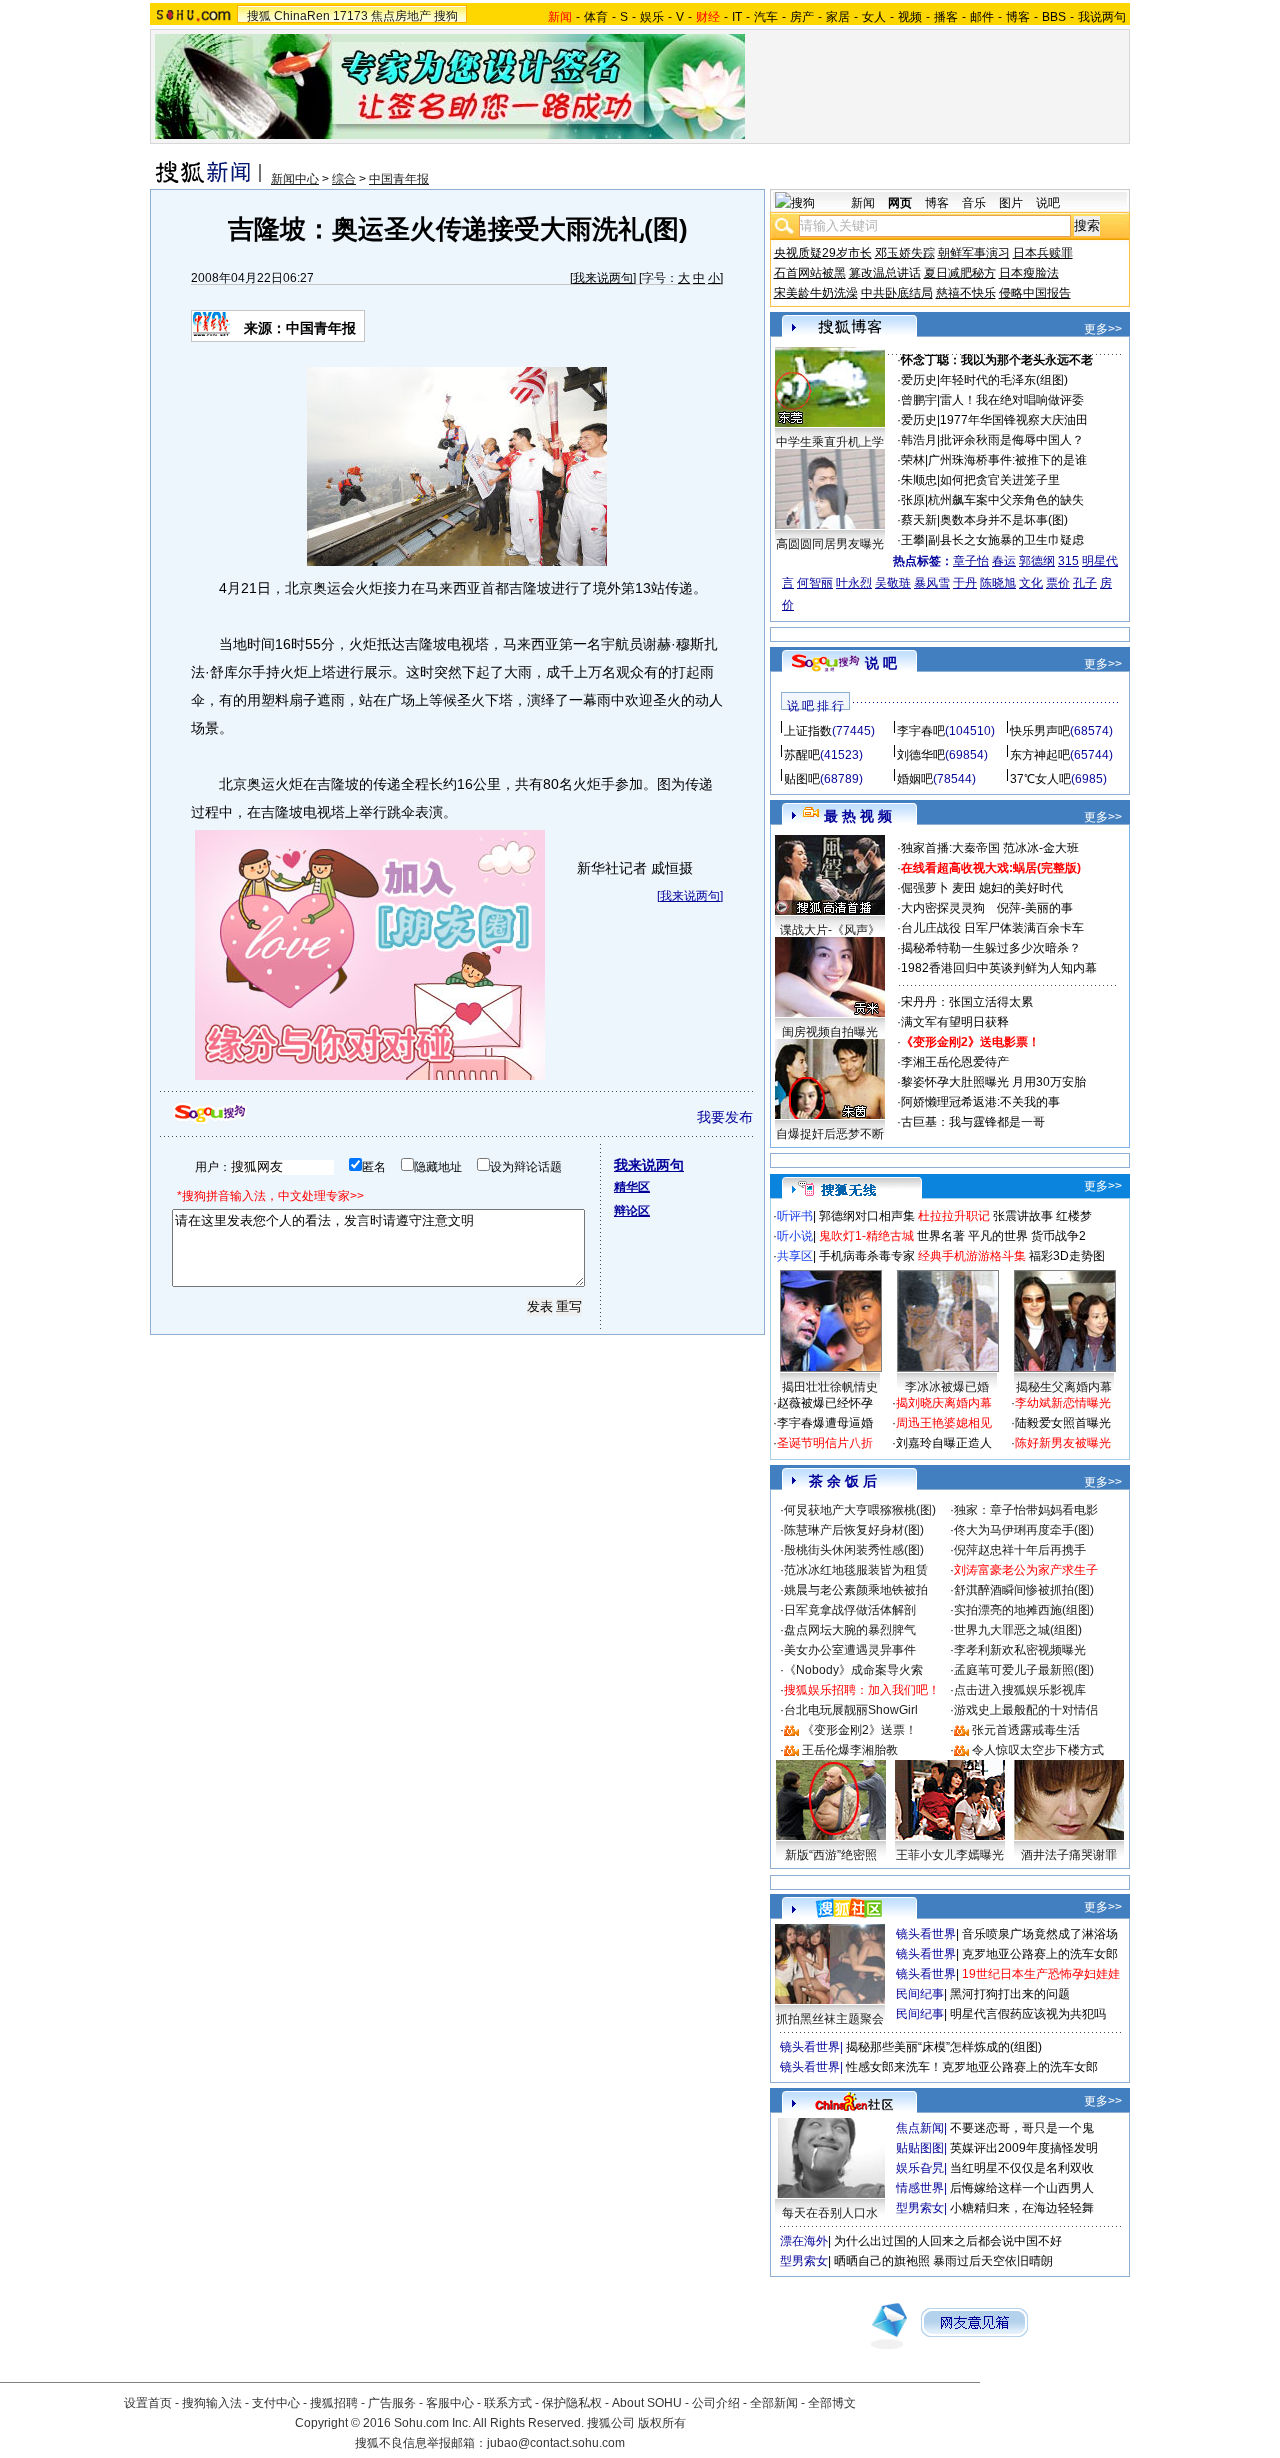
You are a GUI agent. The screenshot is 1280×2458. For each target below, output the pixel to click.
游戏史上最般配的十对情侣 (1026, 1710)
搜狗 (446, 16)
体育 (596, 17)
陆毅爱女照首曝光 (1063, 1423)
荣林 (913, 460)
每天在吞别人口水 (830, 2213)
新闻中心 (295, 179)
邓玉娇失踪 (905, 253)
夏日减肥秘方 (960, 273)
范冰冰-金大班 (1041, 848)
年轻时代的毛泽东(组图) (1004, 380)
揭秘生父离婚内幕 (1064, 1387)
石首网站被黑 (810, 273)
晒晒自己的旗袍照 (882, 2261)
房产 (802, 17)
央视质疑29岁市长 (823, 253)
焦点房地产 (401, 16)
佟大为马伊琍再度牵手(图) (1024, 1530)
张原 (913, 500)
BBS (1054, 17)
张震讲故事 (1023, 1216)
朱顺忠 (919, 480)
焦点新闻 (920, 2128)
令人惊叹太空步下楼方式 (1038, 1750)
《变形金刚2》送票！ (859, 1730)
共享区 (795, 1256)
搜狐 (259, 16)
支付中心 (276, 2403)
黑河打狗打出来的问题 (1010, 1994)
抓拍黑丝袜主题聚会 (830, 2019)
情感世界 (920, 2188)
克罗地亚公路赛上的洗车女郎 (1040, 1954)
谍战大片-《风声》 (830, 930)
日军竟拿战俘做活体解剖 (850, 1610)
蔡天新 (919, 520)
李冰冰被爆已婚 (947, 1387)
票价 (1058, 583)
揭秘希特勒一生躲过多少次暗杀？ (991, 948)
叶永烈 (854, 583)
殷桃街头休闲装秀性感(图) (854, 1550)
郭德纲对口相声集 (867, 1216)
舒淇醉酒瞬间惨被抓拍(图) (1024, 1590)
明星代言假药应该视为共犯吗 (1028, 2014)
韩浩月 (919, 440)
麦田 (964, 888)
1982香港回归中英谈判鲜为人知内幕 (999, 968)
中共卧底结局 (897, 293)
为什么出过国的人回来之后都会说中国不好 (948, 2241)
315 (1068, 561)
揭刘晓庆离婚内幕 (944, 1403)
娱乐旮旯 (920, 2168)
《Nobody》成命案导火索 (853, 1670)
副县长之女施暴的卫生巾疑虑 (1006, 540)
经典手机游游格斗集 (972, 1256)
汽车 (766, 17)
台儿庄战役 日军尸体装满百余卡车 (992, 928)
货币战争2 (1058, 1236)
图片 (1011, 203)
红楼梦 (1074, 1216)
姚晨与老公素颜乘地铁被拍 (856, 1590)
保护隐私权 (572, 2403)
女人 (874, 17)
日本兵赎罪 (1043, 253)
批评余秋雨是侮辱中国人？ (1012, 440)
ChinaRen (302, 16)
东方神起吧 (1040, 755)
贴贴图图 (920, 2148)
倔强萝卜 (925, 888)
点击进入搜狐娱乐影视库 (1020, 1690)
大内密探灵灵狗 (943, 908)
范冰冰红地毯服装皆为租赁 (856, 1570)
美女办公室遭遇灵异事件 (850, 1650)
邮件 (982, 17)
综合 (344, 179)
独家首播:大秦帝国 (950, 848)
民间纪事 (920, 1994)
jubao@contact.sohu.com (556, 2443)
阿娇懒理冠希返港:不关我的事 (980, 1102)
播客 (946, 17)
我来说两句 (603, 278)
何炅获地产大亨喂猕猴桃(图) (860, 1510)
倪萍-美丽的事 (1035, 908)
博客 (1018, 17)
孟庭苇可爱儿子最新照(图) (1024, 1670)
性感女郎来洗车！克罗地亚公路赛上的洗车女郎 (972, 2067)
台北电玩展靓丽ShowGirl (851, 1710)
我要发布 (725, 1117)
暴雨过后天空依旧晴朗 (993, 2261)
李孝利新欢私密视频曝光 (1020, 1650)
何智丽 (815, 583)
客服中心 (450, 2403)
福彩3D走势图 (1067, 1256)
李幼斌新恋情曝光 (1063, 1403)
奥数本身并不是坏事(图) (1004, 520)
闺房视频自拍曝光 (830, 1032)
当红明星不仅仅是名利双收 (1022, 2168)
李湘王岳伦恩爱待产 (955, 1062)
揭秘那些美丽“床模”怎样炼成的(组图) (944, 2047)
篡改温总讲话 (885, 273)
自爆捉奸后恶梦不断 (830, 1134)
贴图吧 (802, 779)
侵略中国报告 (1035, 293)
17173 (350, 16)
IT (737, 17)
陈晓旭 (998, 583)
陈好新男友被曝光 (1063, 1443)
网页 (900, 203)
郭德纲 (1037, 561)
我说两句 (1102, 17)
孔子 (1085, 583)
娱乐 (652, 17)
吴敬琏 (893, 583)
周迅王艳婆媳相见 (944, 1423)
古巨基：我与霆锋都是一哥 (973, 1122)
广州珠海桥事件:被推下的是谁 (1007, 460)
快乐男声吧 (1040, 731)
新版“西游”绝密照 (831, 1855)
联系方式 (508, 2403)
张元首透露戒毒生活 (1026, 1730)
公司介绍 (716, 2403)
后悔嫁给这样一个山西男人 (1022, 2188)
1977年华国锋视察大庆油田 (1014, 420)
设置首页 (148, 2403)
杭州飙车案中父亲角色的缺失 (1006, 500)
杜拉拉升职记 (954, 1216)
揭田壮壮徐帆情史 (830, 1387)
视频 (910, 17)
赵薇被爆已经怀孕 (825, 1403)
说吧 (1048, 203)
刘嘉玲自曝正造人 (944, 1443)
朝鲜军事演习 (974, 253)
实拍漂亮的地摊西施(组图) (1024, 1610)
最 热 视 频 (858, 816)
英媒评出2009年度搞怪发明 (1024, 2148)
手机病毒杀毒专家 (867, 1256)
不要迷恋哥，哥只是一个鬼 (1022, 2128)
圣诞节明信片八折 (825, 1443)
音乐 (974, 203)
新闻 (863, 203)
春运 (1004, 561)
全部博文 (832, 2403)
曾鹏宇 (919, 400)
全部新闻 (774, 2403)
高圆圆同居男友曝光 (830, 544)
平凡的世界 (998, 1236)
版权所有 (662, 2423)
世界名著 (941, 1236)
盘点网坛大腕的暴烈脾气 (850, 1630)
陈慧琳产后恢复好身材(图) (854, 1530)
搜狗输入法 (212, 2403)
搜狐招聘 (334, 2403)
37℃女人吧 (1040, 779)
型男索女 (920, 2208)
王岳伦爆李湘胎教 (850, 1750)
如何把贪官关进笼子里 (1000, 480)
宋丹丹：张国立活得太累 (967, 1002)
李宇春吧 (921, 731)
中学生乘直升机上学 (830, 442)
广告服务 (392, 2403)
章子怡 (971, 561)
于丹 (965, 583)
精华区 (632, 1187)
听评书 (795, 1216)
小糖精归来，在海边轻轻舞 (1022, 2208)
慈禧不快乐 (966, 293)
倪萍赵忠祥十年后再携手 (1020, 1550)
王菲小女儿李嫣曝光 (950, 1855)
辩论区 (632, 1211)
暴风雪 (932, 583)
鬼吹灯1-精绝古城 (866, 1236)
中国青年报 (399, 179)
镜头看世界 (926, 1934)
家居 (838, 17)
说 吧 (881, 663)
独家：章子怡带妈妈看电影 (1026, 1510)
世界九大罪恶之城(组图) (1018, 1630)
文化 (1031, 583)
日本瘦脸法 (1029, 273)
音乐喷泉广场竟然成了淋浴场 (1040, 1934)
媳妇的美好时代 (1021, 888)
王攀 (913, 540)
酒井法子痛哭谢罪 (1069, 1855)
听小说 (795, 1236)
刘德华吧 (921, 755)
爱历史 (919, 380)
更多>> (1103, 329)
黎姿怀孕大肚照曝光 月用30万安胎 (993, 1082)
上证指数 (808, 731)
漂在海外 (804, 2241)
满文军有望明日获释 (955, 1022)
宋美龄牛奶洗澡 (816, 293)
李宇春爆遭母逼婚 (825, 1423)
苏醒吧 (802, 755)
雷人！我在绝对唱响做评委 (1012, 400)
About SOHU (647, 2403)
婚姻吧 (915, 779)
